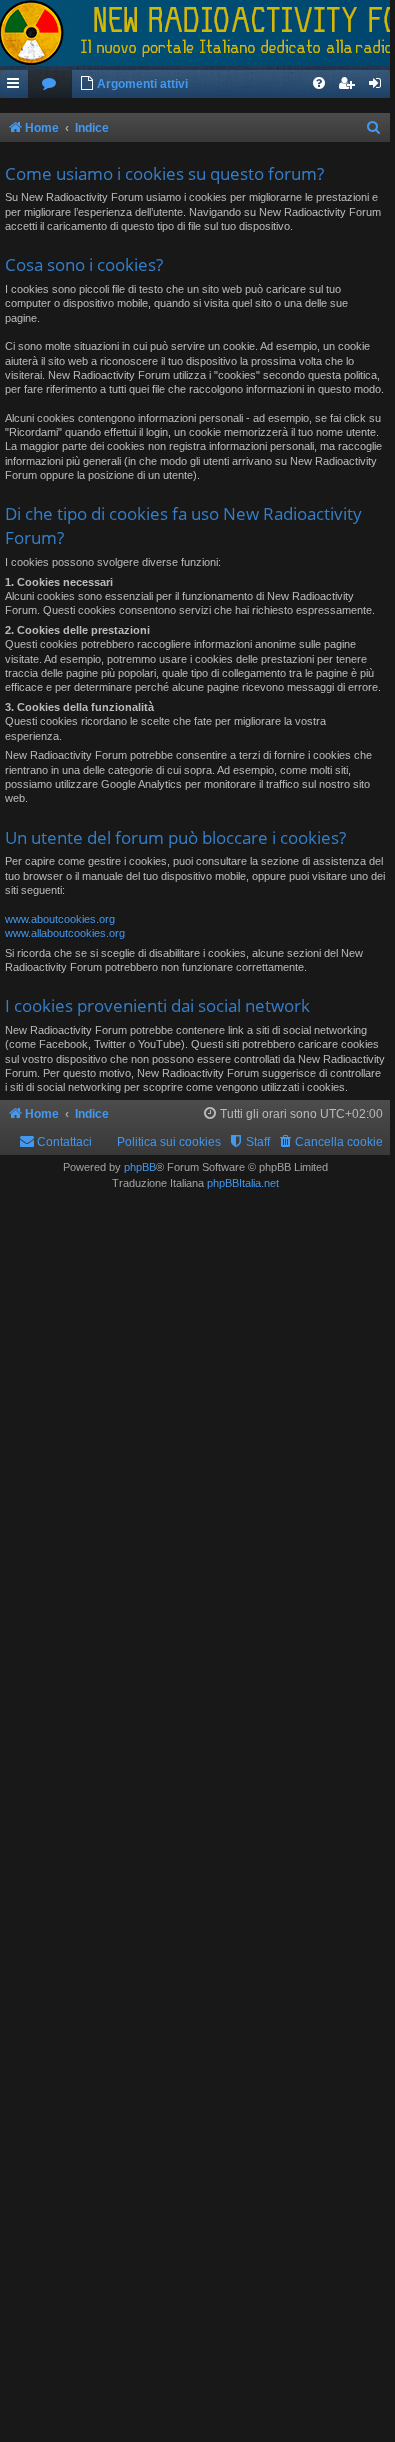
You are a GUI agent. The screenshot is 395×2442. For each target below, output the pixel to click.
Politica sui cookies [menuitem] (169, 1142)
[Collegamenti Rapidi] (14, 84)
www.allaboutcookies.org (65, 933)
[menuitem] (50, 84)
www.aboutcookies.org (60, 919)
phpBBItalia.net (243, 1183)
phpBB (140, 1167)
